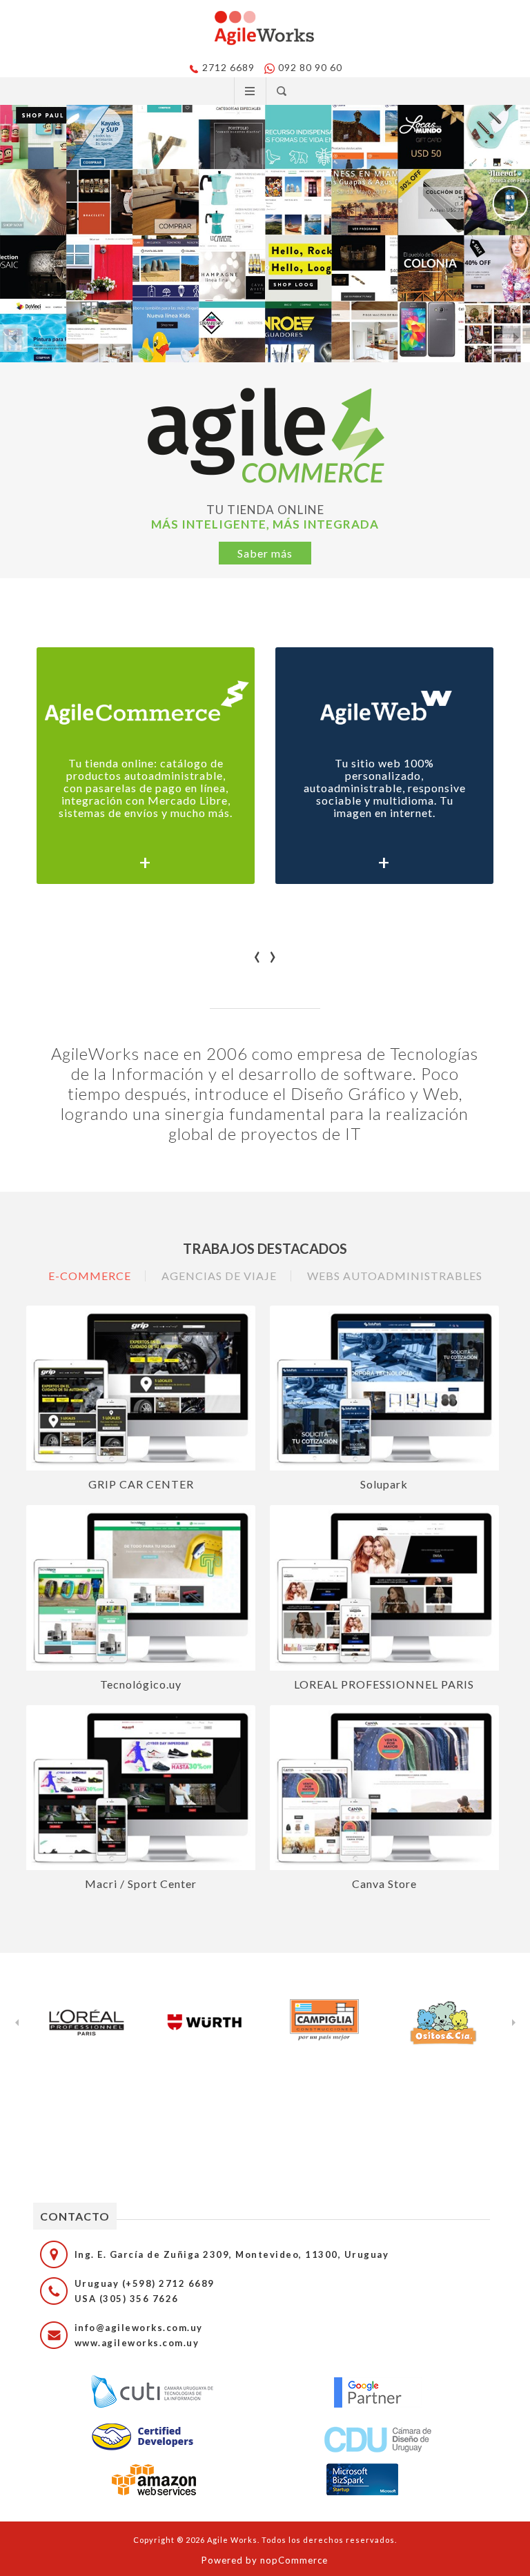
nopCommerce (294, 2560)
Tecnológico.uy (141, 1684)
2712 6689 (228, 67)
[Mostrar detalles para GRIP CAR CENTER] (141, 1388)
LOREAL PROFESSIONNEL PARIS (384, 1684)
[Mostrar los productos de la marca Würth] (206, 2023)
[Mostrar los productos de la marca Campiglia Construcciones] (324, 2023)
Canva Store (384, 1884)
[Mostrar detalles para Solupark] (384, 1388)
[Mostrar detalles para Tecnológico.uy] (141, 1588)
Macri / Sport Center (141, 1884)
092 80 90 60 (310, 67)
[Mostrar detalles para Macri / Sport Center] (141, 1788)
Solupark (384, 1484)
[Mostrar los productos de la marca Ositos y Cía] (443, 2023)
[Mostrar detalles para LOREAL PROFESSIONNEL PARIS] (384, 1588)
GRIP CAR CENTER (141, 1484)
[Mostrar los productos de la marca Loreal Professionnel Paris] (87, 2023)
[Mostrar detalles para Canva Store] (384, 1788)
